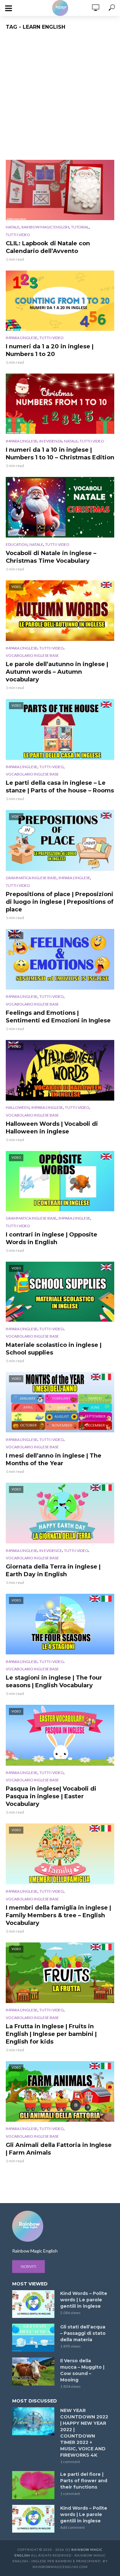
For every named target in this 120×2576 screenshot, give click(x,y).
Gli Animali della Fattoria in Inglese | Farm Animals (59, 2149)
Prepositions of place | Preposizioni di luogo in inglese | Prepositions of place (60, 902)
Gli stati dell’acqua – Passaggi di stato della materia (83, 2333)
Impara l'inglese (22, 338)
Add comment (72, 2527)
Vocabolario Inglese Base (32, 655)
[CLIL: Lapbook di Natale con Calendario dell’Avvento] (60, 190)
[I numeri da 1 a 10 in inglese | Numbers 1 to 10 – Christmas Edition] (60, 404)
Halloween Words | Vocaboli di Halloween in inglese (52, 1128)
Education (17, 544)
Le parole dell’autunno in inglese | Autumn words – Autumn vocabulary (57, 672)
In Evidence (51, 1551)
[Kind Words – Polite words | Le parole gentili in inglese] (33, 2304)
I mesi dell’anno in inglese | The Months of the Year (54, 1459)
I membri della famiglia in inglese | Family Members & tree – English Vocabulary (58, 1915)
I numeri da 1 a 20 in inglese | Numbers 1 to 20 (50, 350)
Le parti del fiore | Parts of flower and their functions (84, 2481)
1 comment (70, 2462)
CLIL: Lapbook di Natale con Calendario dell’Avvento (48, 247)
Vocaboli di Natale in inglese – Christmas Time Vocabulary (51, 557)
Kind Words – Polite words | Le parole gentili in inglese (84, 2300)
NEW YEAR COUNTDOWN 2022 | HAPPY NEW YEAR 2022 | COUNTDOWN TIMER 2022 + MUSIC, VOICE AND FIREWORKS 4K (84, 2433)
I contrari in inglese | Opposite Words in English (52, 1238)
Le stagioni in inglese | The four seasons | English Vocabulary (54, 1681)
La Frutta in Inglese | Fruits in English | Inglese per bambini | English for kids (51, 2034)
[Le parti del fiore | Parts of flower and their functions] (33, 2485)
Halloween (18, 1107)
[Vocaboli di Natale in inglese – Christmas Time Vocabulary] (60, 507)
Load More (60, 2177)
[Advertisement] (60, 97)
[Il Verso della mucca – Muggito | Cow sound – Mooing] (33, 2372)
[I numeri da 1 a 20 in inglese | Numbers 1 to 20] (60, 301)
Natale (13, 227)
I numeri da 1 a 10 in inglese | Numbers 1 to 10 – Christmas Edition (60, 454)
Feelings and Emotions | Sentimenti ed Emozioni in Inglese (58, 1017)
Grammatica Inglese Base (31, 878)
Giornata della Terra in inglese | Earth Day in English (53, 1570)
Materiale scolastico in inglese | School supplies (54, 1349)
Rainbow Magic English (45, 227)
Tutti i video (18, 235)
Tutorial (80, 227)
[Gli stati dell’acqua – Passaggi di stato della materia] (33, 2338)
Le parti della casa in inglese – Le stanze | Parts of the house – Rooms (60, 787)
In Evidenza (51, 441)
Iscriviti (28, 2266)
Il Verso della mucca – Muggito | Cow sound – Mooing (82, 2370)
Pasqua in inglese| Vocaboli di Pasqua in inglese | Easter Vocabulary (51, 1796)
